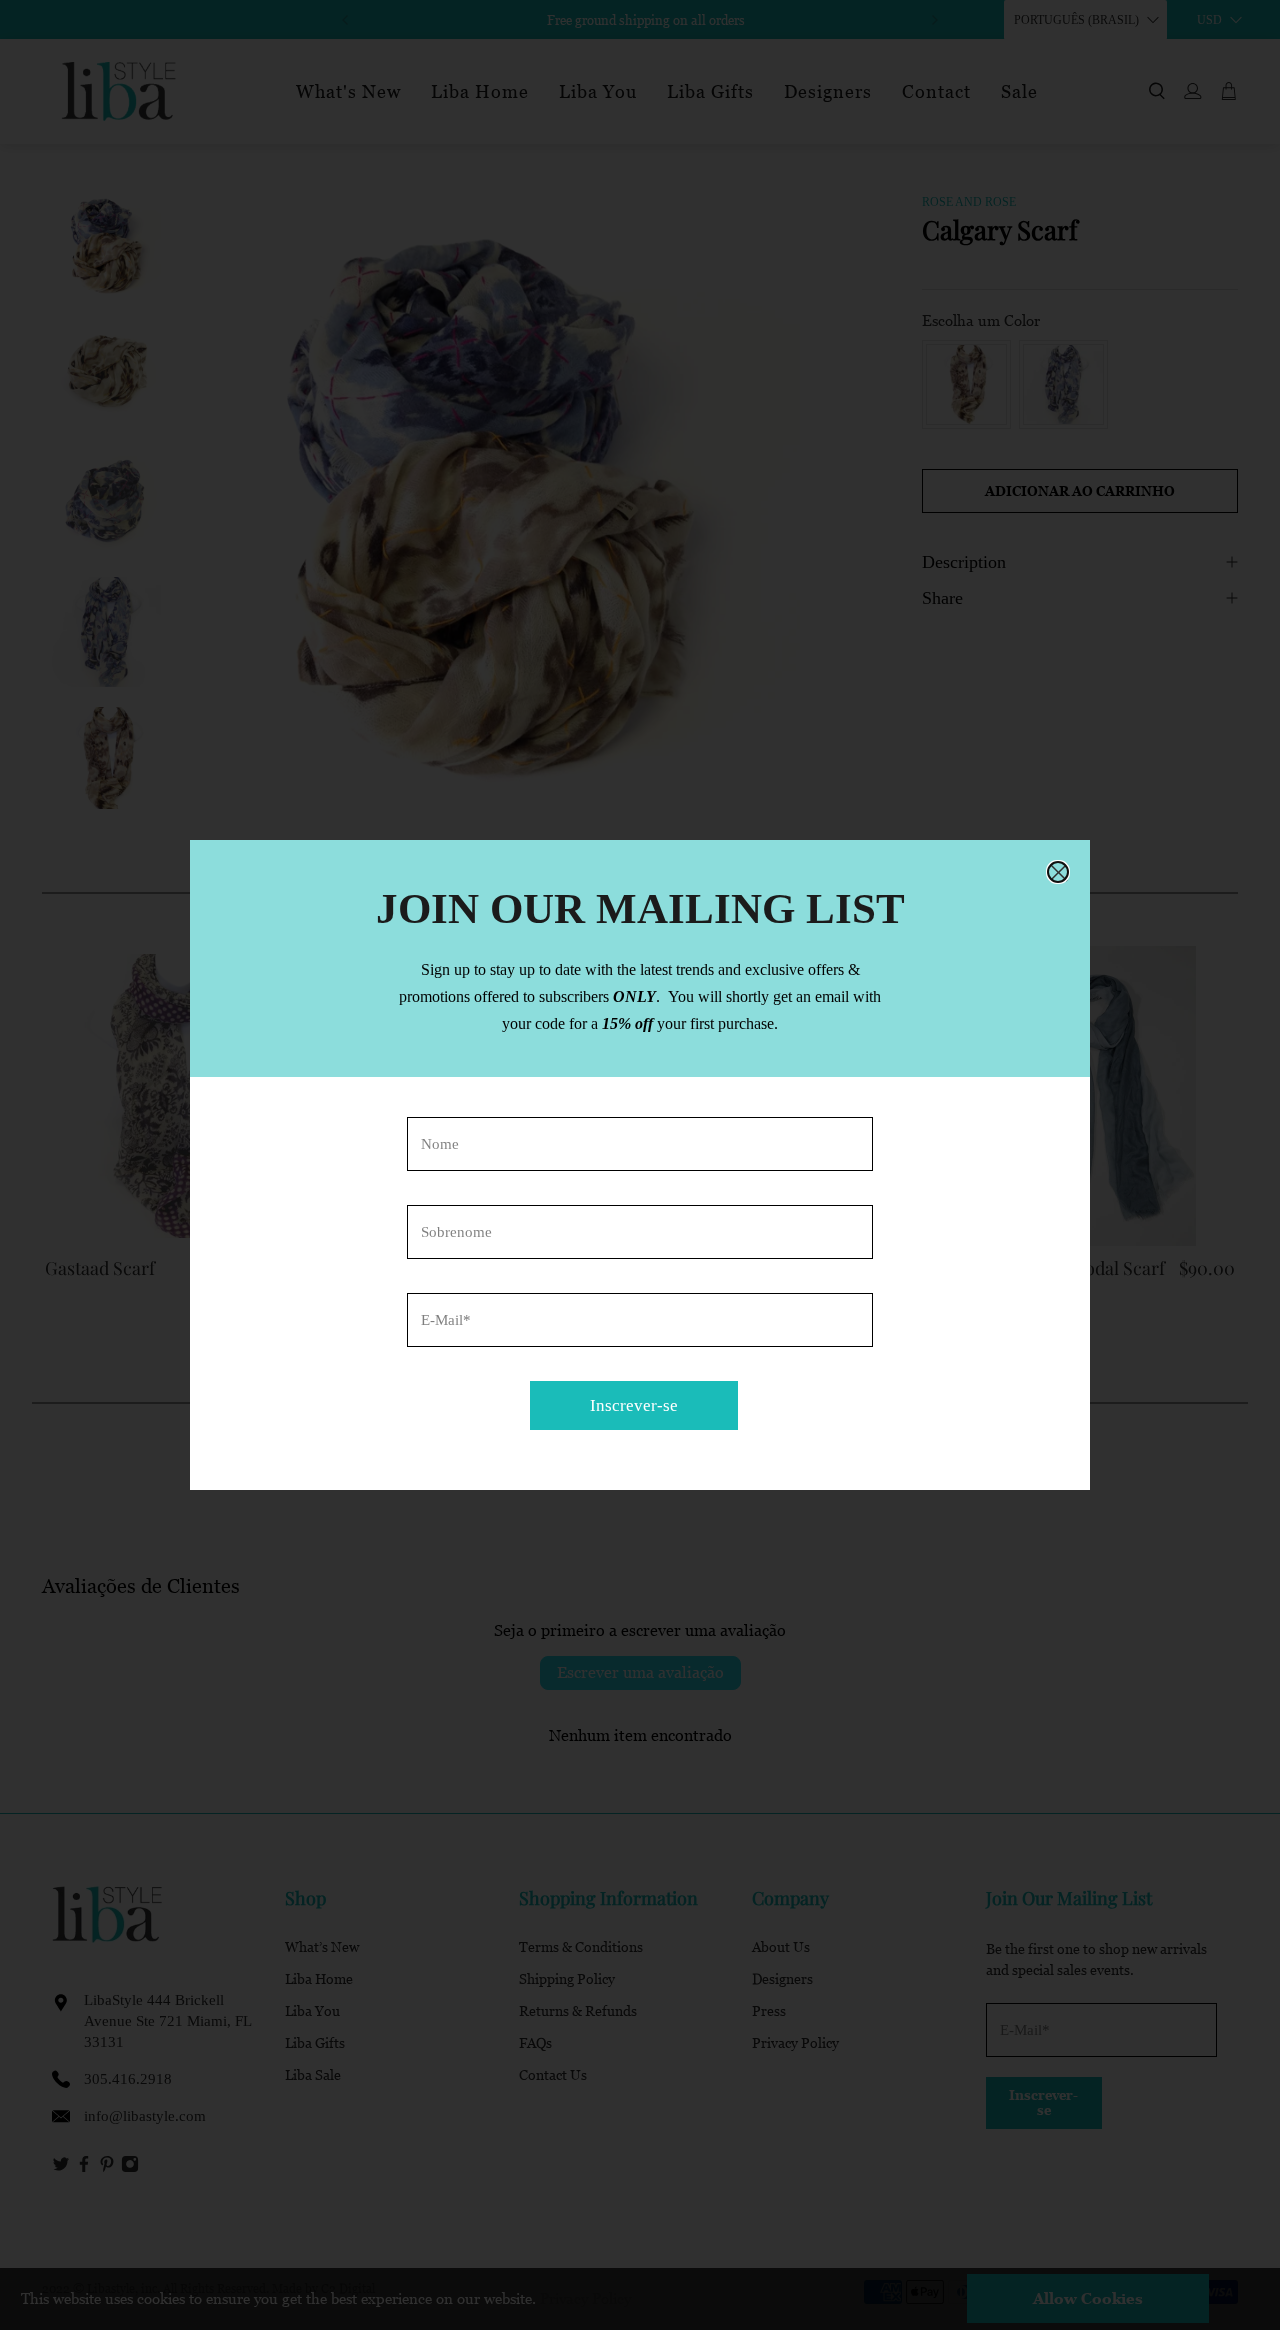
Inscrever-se (634, 1405)
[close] (1058, 872)
